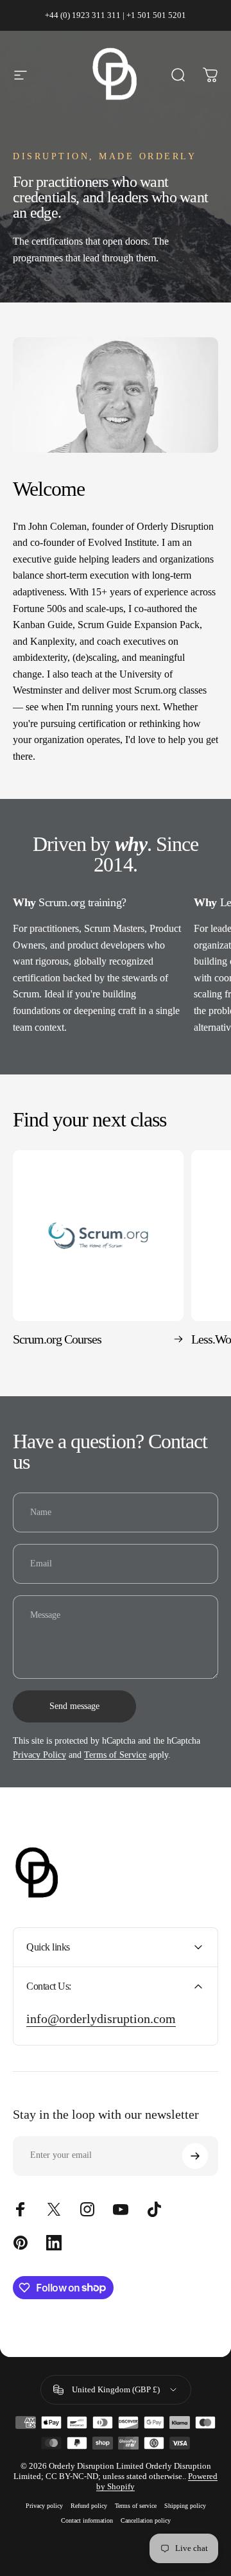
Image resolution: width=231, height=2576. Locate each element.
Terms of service (136, 2506)
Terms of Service (115, 1755)
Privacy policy (44, 2506)
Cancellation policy (146, 2520)
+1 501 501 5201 (156, 15)
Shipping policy (185, 2506)
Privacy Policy (39, 1755)
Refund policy (89, 2506)
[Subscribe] (195, 2156)
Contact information (87, 2520)
